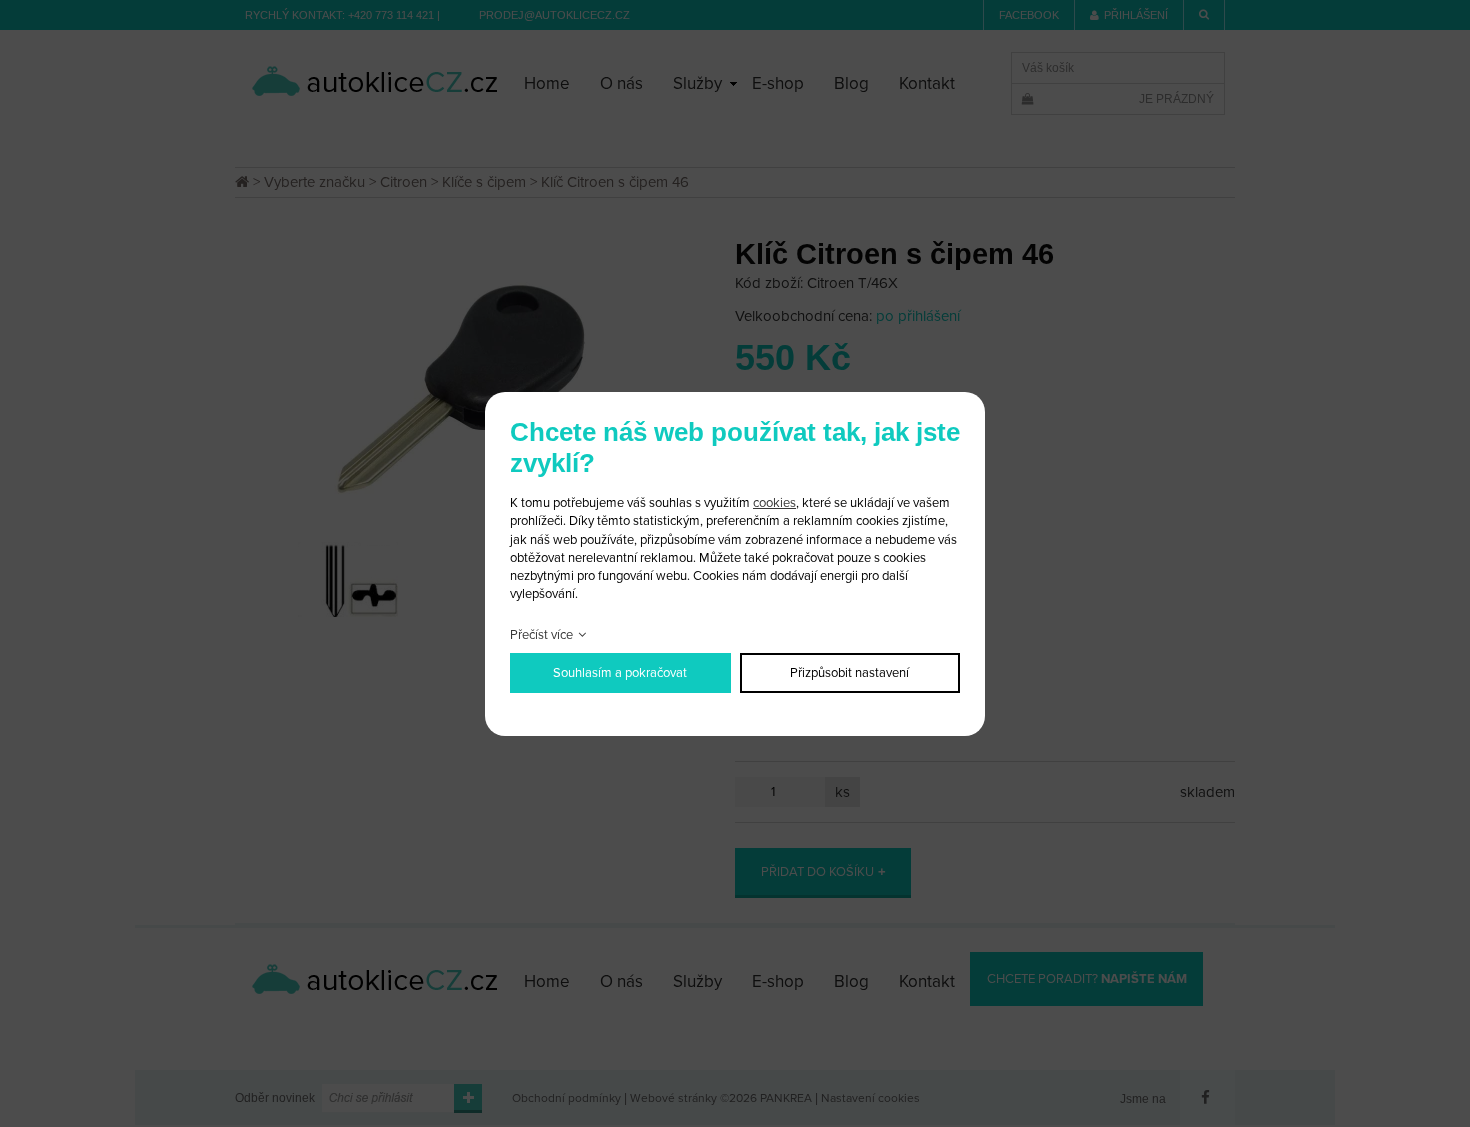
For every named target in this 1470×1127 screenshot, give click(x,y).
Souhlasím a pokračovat (620, 673)
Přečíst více (541, 635)
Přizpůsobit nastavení (849, 673)
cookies (774, 503)
